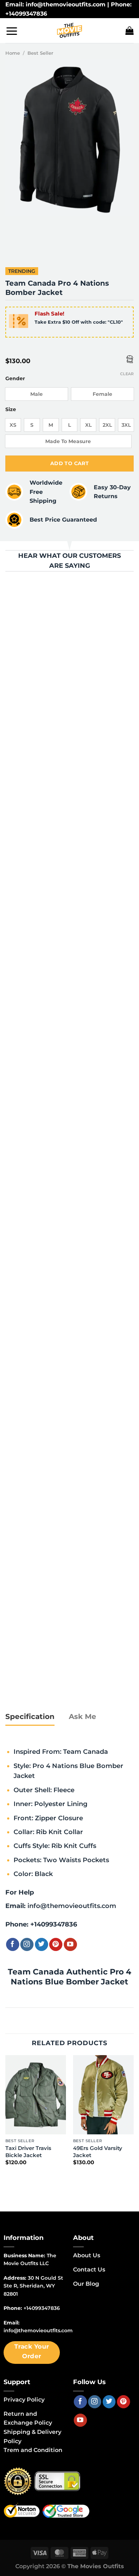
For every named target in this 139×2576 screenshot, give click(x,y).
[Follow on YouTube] (70, 1944)
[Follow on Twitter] (42, 1944)
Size (11, 409)
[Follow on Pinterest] (56, 1944)
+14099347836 (54, 1924)
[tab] (30, 1717)
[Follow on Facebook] (13, 1944)
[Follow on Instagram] (27, 1944)
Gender (15, 379)
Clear (127, 374)
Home (13, 53)
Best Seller (40, 53)
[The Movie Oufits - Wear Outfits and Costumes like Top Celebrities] (69, 31)
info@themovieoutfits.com (72, 1906)
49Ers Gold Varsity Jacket (98, 2152)
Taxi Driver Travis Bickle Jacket (28, 2152)
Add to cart (70, 463)
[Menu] (12, 31)
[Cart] (130, 31)
